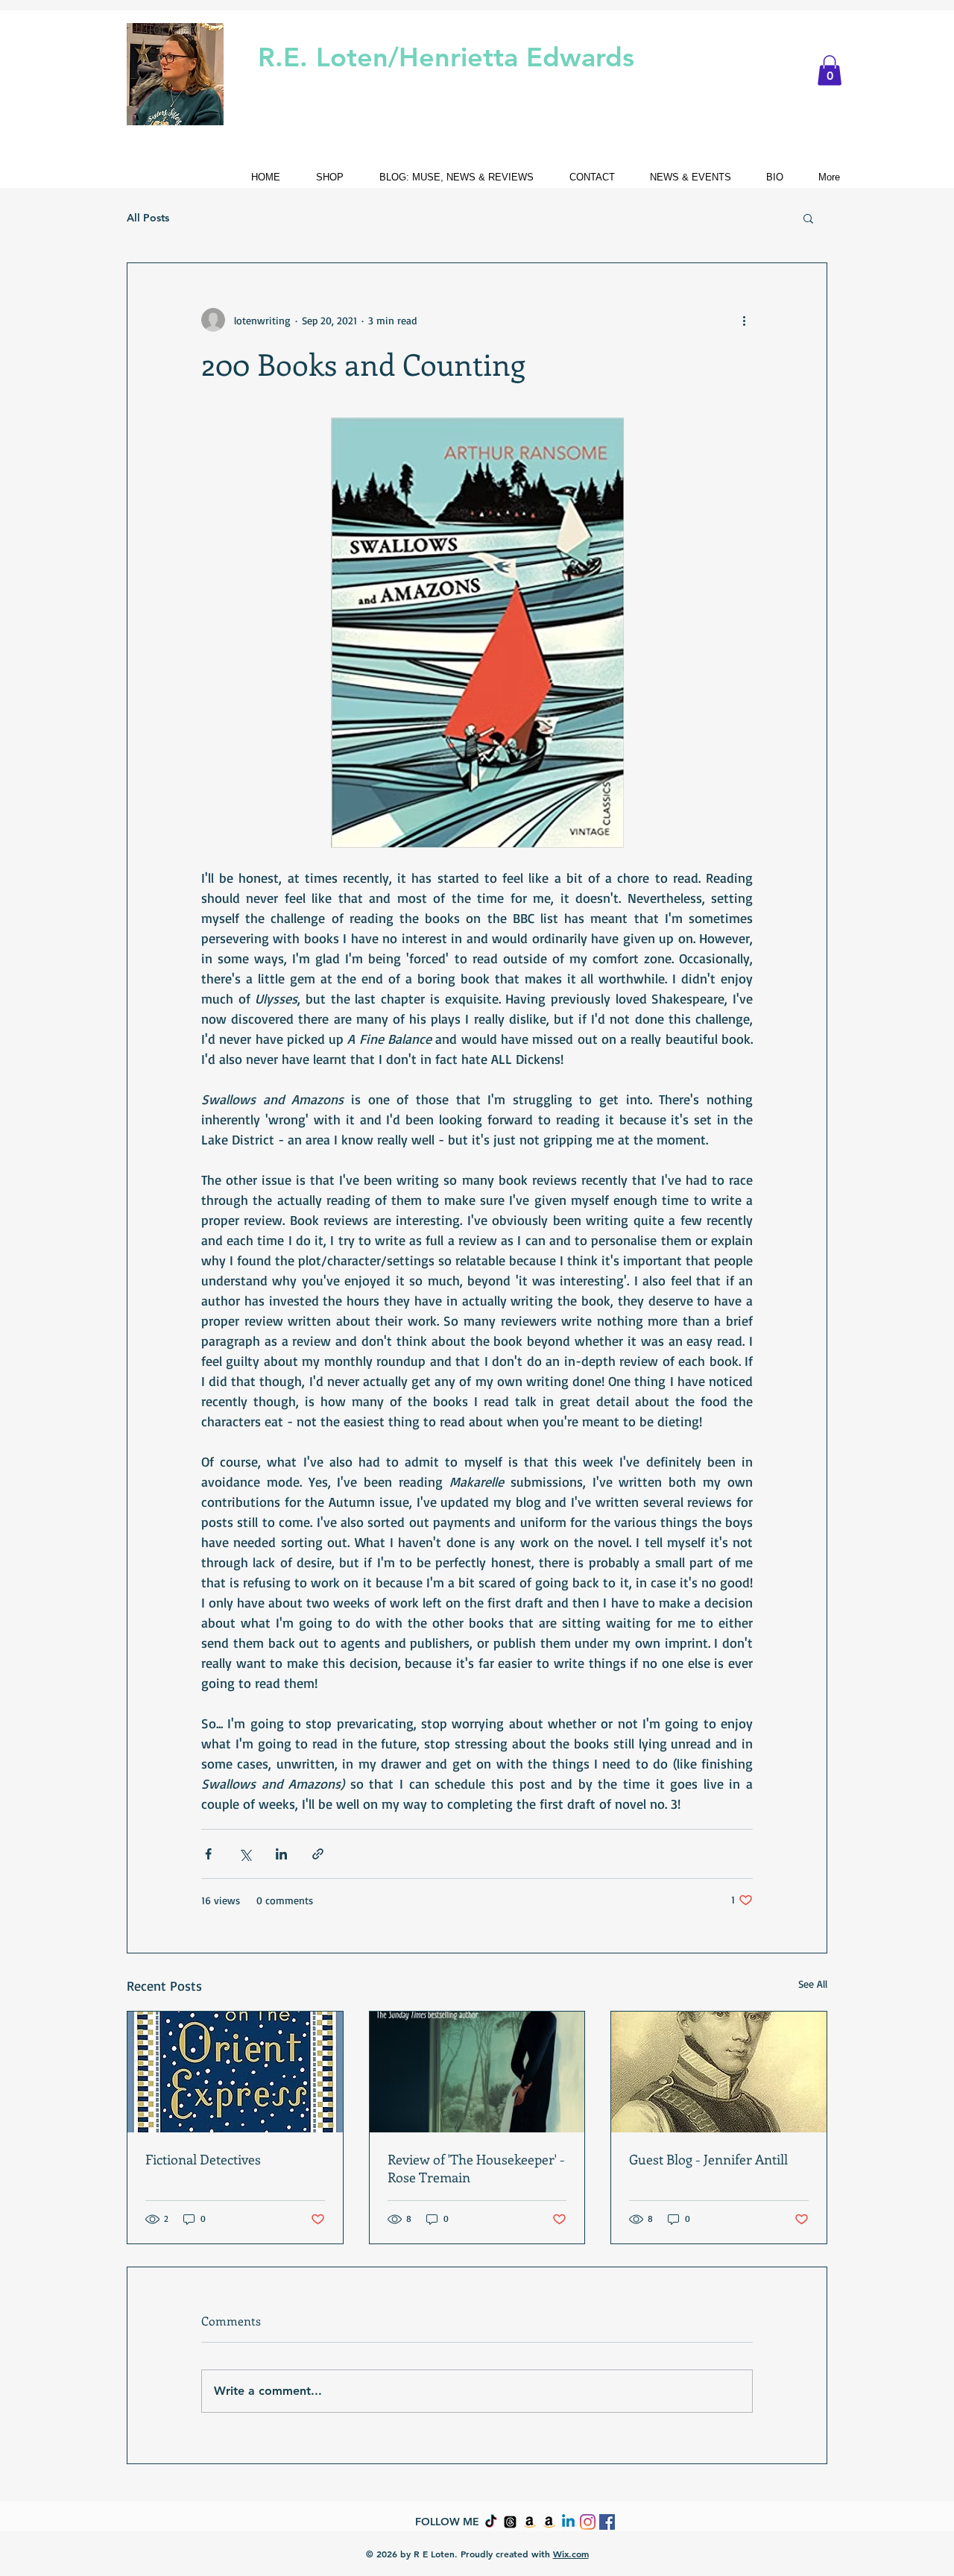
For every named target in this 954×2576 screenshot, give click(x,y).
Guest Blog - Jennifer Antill (708, 2159)
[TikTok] (491, 2522)
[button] (830, 70)
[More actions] (744, 320)
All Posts (148, 218)
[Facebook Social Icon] (607, 2522)
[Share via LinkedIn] (281, 1854)
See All (813, 1984)
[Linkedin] (568, 2522)
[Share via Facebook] (208, 1854)
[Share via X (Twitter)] (245, 1854)
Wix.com (571, 2554)
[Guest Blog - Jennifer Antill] (719, 2072)
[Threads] (510, 2522)
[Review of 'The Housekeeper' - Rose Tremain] (477, 2072)
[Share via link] (318, 1854)
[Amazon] (530, 2522)
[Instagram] (588, 2522)
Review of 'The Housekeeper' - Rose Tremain (476, 2168)
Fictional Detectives (203, 2159)
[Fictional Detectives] (235, 2072)
